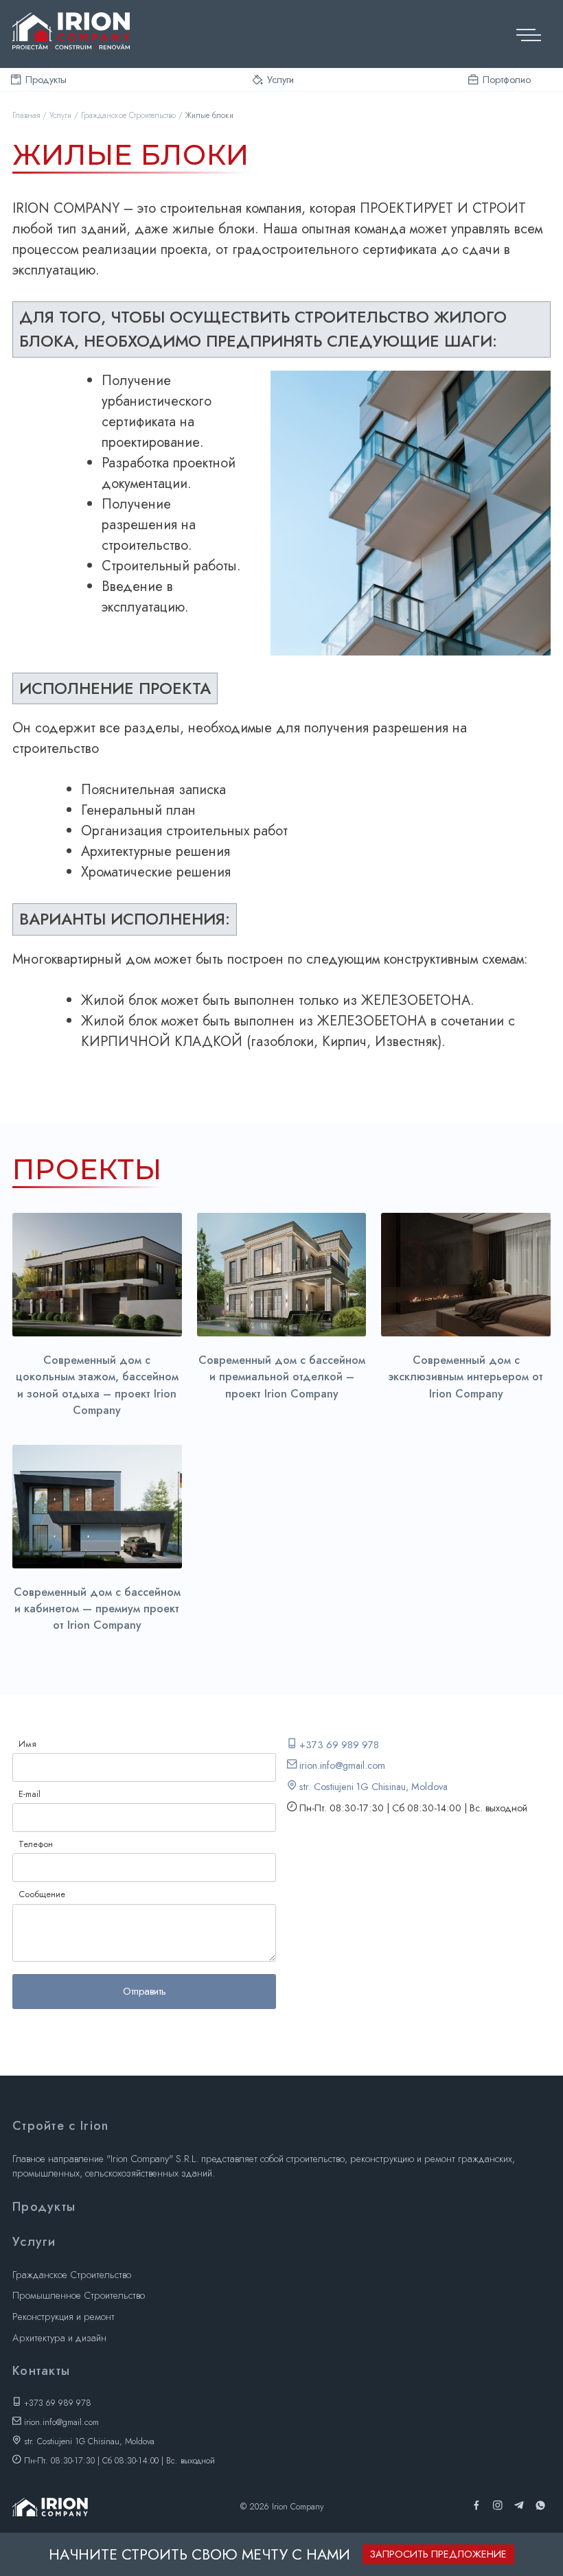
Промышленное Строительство (79, 2295)
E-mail (30, 1794)
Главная (26, 115)
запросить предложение (438, 2554)
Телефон (36, 1844)
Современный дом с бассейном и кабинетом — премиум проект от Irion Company (97, 1609)
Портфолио (500, 80)
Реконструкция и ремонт (64, 2317)
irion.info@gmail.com (341, 1765)
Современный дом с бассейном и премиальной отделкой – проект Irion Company (282, 1377)
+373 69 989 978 (338, 1745)
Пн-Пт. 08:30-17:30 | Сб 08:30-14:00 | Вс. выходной (118, 2461)
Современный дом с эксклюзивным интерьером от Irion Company (466, 1377)
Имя (27, 1744)
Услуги (275, 80)
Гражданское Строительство (128, 115)
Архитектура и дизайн (59, 2338)
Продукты (39, 80)
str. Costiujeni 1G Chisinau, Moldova (372, 1787)
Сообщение (42, 1894)
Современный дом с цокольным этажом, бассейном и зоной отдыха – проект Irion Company (97, 1385)
